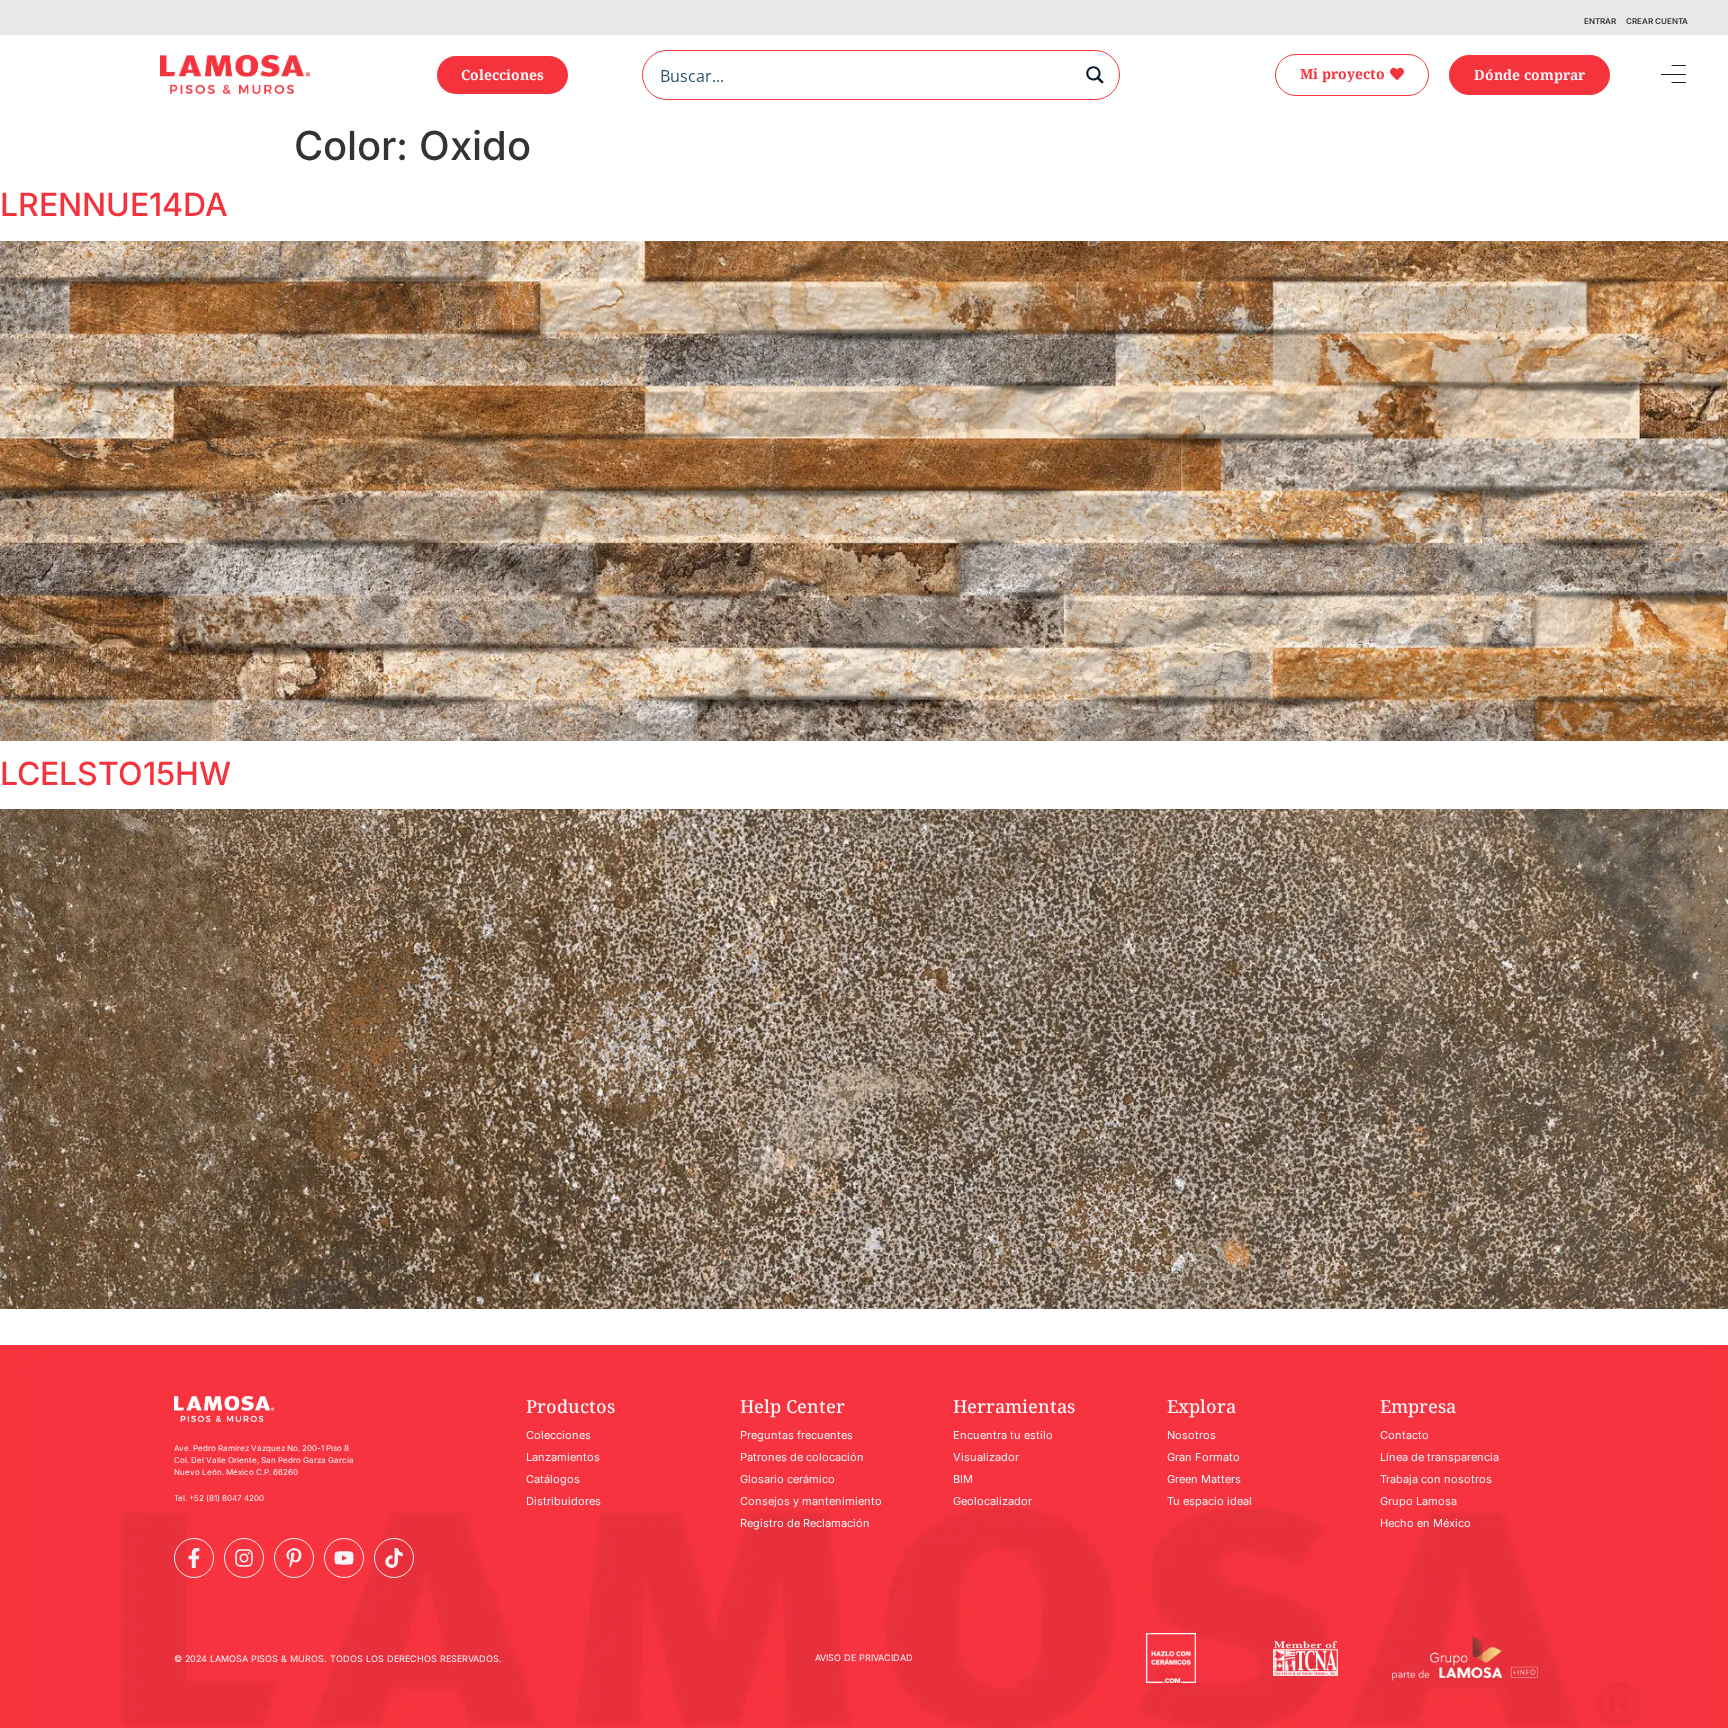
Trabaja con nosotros (1436, 1479)
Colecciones (558, 1435)
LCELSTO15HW (115, 773)
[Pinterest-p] (294, 1558)
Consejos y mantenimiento (811, 1501)
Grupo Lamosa (1418, 1501)
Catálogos (553, 1479)
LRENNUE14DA (114, 204)
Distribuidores (563, 1501)
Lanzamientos (563, 1457)
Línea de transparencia (1439, 1457)
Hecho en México (1425, 1523)
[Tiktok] (394, 1558)
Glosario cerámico (787, 1479)
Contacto (1404, 1435)
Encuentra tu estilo (1003, 1435)
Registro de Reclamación (805, 1523)
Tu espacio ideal (1209, 1501)
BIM (963, 1479)
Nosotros (1191, 1435)
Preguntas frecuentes (796, 1435)
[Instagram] (244, 1558)
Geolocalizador (992, 1501)
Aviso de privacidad (864, 1657)
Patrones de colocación (802, 1457)
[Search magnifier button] (1095, 75)
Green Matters (1204, 1479)
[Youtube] (344, 1558)
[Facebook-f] (194, 1558)
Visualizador (986, 1457)
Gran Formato (1203, 1457)
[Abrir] (1659, 75)
